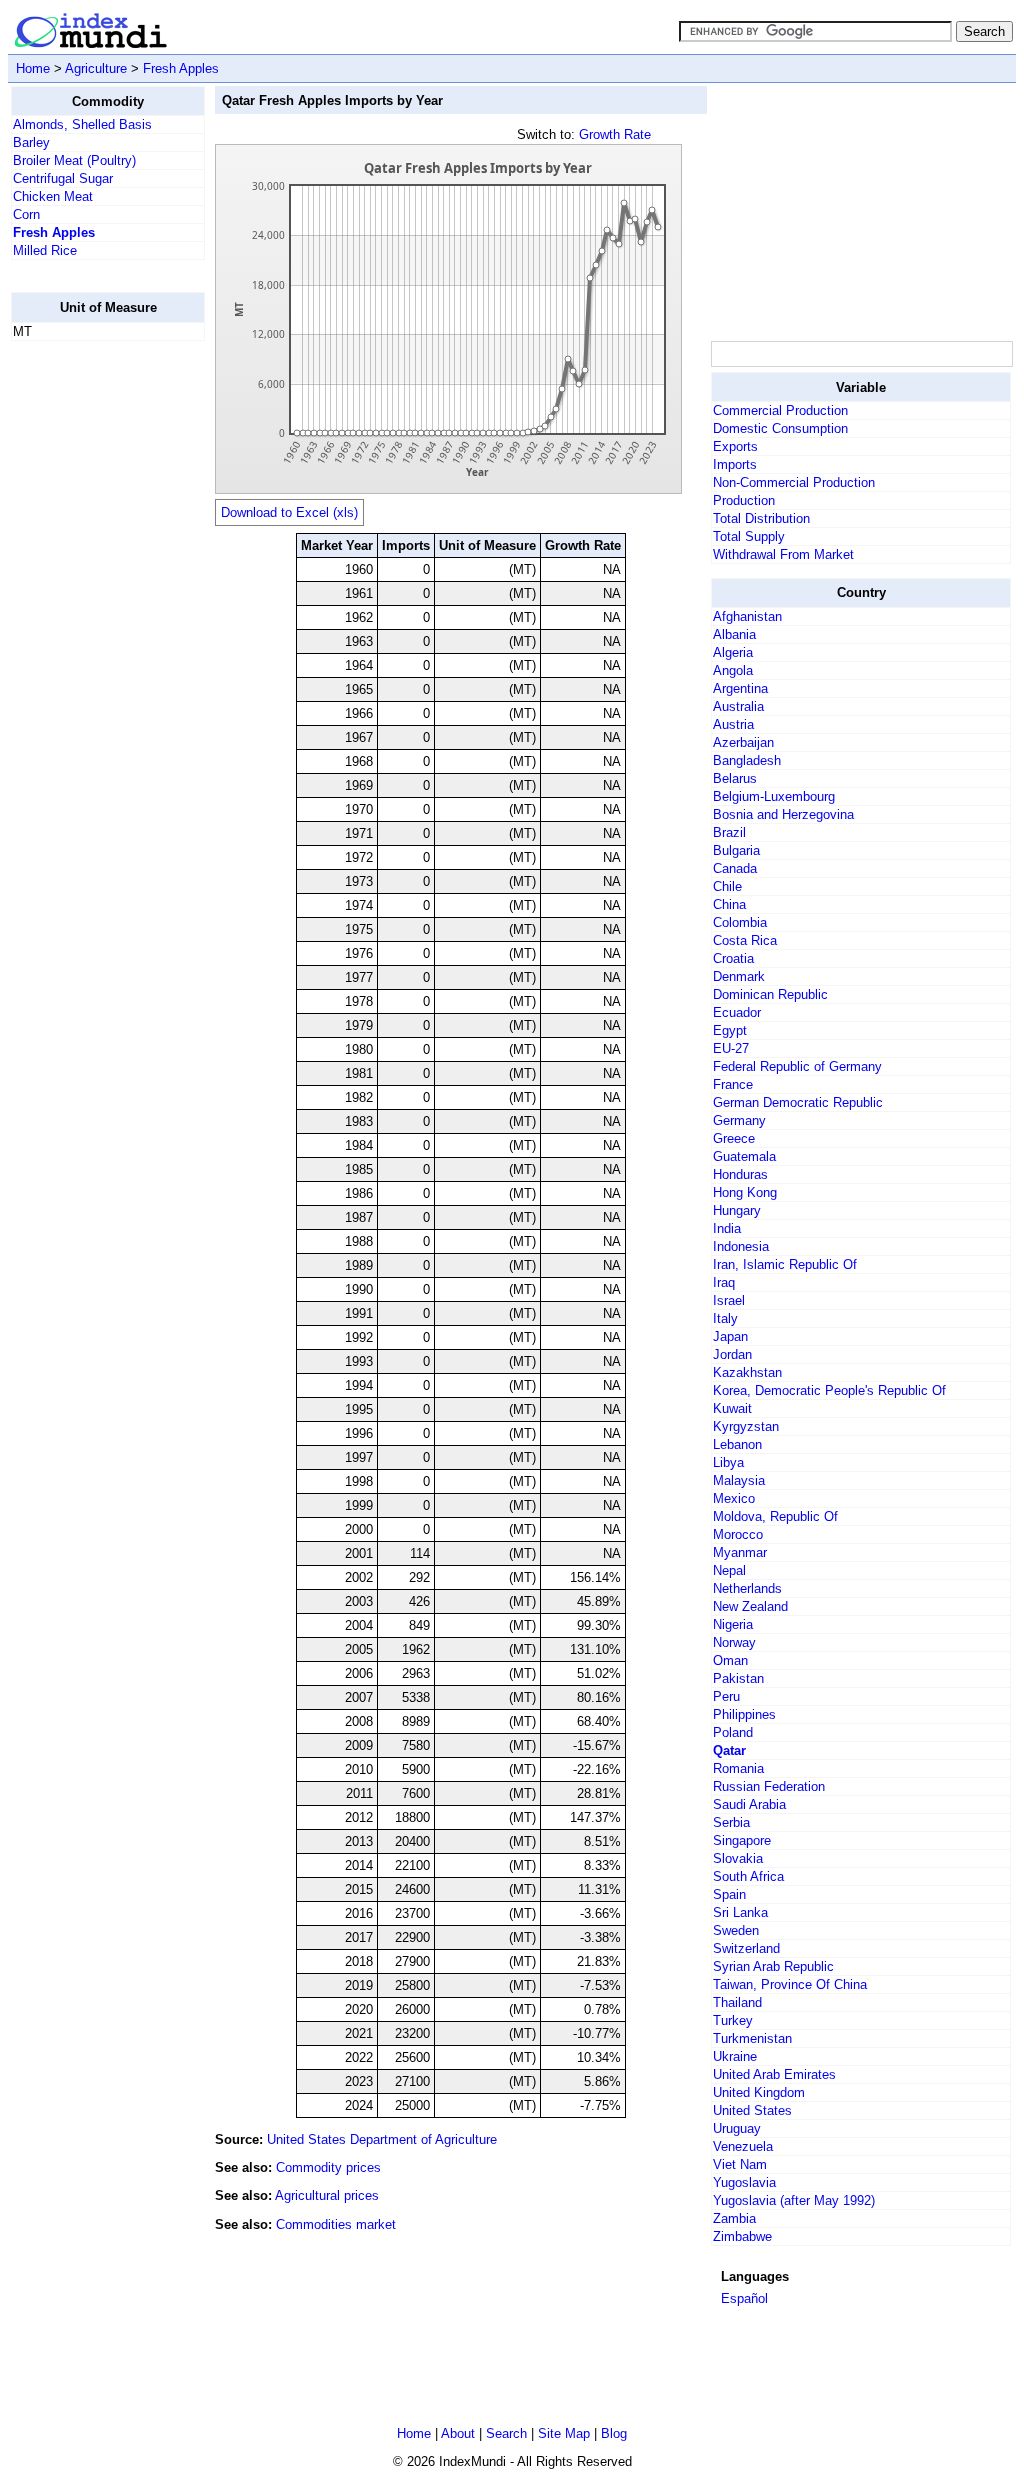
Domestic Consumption (780, 428)
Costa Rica (745, 940)
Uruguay (737, 2128)
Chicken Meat (53, 196)
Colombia (740, 922)
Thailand (737, 2002)
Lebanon (737, 1444)
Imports (735, 464)
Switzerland (746, 1948)
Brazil (729, 832)
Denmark (739, 976)
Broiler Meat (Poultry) (74, 160)
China (729, 904)
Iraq (724, 1282)
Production (744, 500)
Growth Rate (615, 134)
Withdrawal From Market (783, 554)
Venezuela (743, 2146)
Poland (733, 1732)
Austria (733, 724)
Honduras (740, 1174)
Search (506, 2433)
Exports (735, 446)
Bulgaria (736, 850)
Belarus (735, 778)
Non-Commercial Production (794, 482)
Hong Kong (745, 1192)
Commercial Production (780, 410)
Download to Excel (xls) (289, 512)
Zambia (734, 2218)
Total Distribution (761, 518)
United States (752, 2110)
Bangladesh (747, 760)
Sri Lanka (740, 1912)
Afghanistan (747, 616)
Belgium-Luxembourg (774, 796)
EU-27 (731, 1048)
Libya (728, 1462)
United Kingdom (759, 2092)
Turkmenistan (752, 2038)
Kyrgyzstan (746, 1426)
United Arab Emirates (774, 2074)
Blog (614, 2433)
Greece (734, 1138)
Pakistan (738, 1678)
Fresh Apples (181, 68)
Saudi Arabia (749, 1804)
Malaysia (739, 1480)
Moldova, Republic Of (775, 1516)
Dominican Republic (770, 994)
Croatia (733, 958)
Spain (729, 1894)
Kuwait (732, 1408)
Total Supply (749, 536)
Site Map (564, 2433)
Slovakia (738, 1858)
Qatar (729, 1750)
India (727, 1228)
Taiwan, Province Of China (790, 1984)
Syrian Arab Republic (773, 1966)
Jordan (732, 1354)
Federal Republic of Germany (797, 1066)
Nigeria (733, 1624)
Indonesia (741, 1246)
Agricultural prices (327, 2195)
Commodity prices (328, 2167)
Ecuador (737, 1012)
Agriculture (96, 68)
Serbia (731, 1822)
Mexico (734, 1498)
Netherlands (747, 1588)
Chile (727, 886)
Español (744, 2298)
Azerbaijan (743, 742)
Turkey (733, 2020)
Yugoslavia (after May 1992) (794, 2200)
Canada (735, 868)
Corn (26, 214)
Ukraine (735, 2056)
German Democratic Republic (798, 1102)
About (458, 2433)
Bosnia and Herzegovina (783, 814)
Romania (738, 1768)
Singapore (742, 1840)
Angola (733, 670)
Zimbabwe (742, 2236)
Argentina (740, 688)
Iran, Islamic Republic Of (785, 1264)
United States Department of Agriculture (382, 2139)
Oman (730, 1660)
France (733, 1084)
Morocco (738, 1534)
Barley (31, 142)
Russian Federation (769, 1786)
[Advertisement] (91, 657)
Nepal (729, 1570)
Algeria (733, 652)
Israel (729, 1300)
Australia (738, 706)
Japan (730, 1336)
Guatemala (744, 1156)
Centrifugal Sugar (63, 178)
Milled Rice (45, 250)
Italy (725, 1318)
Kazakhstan (747, 1372)
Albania (734, 634)
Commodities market (336, 2224)
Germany (739, 1120)
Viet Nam (740, 2164)
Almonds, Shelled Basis (82, 124)
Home (33, 68)
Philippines (744, 1714)
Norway (734, 1642)
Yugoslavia (744, 2182)
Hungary (737, 1210)
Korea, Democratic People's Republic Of (829, 1390)
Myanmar (740, 1552)
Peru (726, 1696)
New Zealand (750, 1606)
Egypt (730, 1030)
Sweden (736, 1930)
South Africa (748, 1876)
